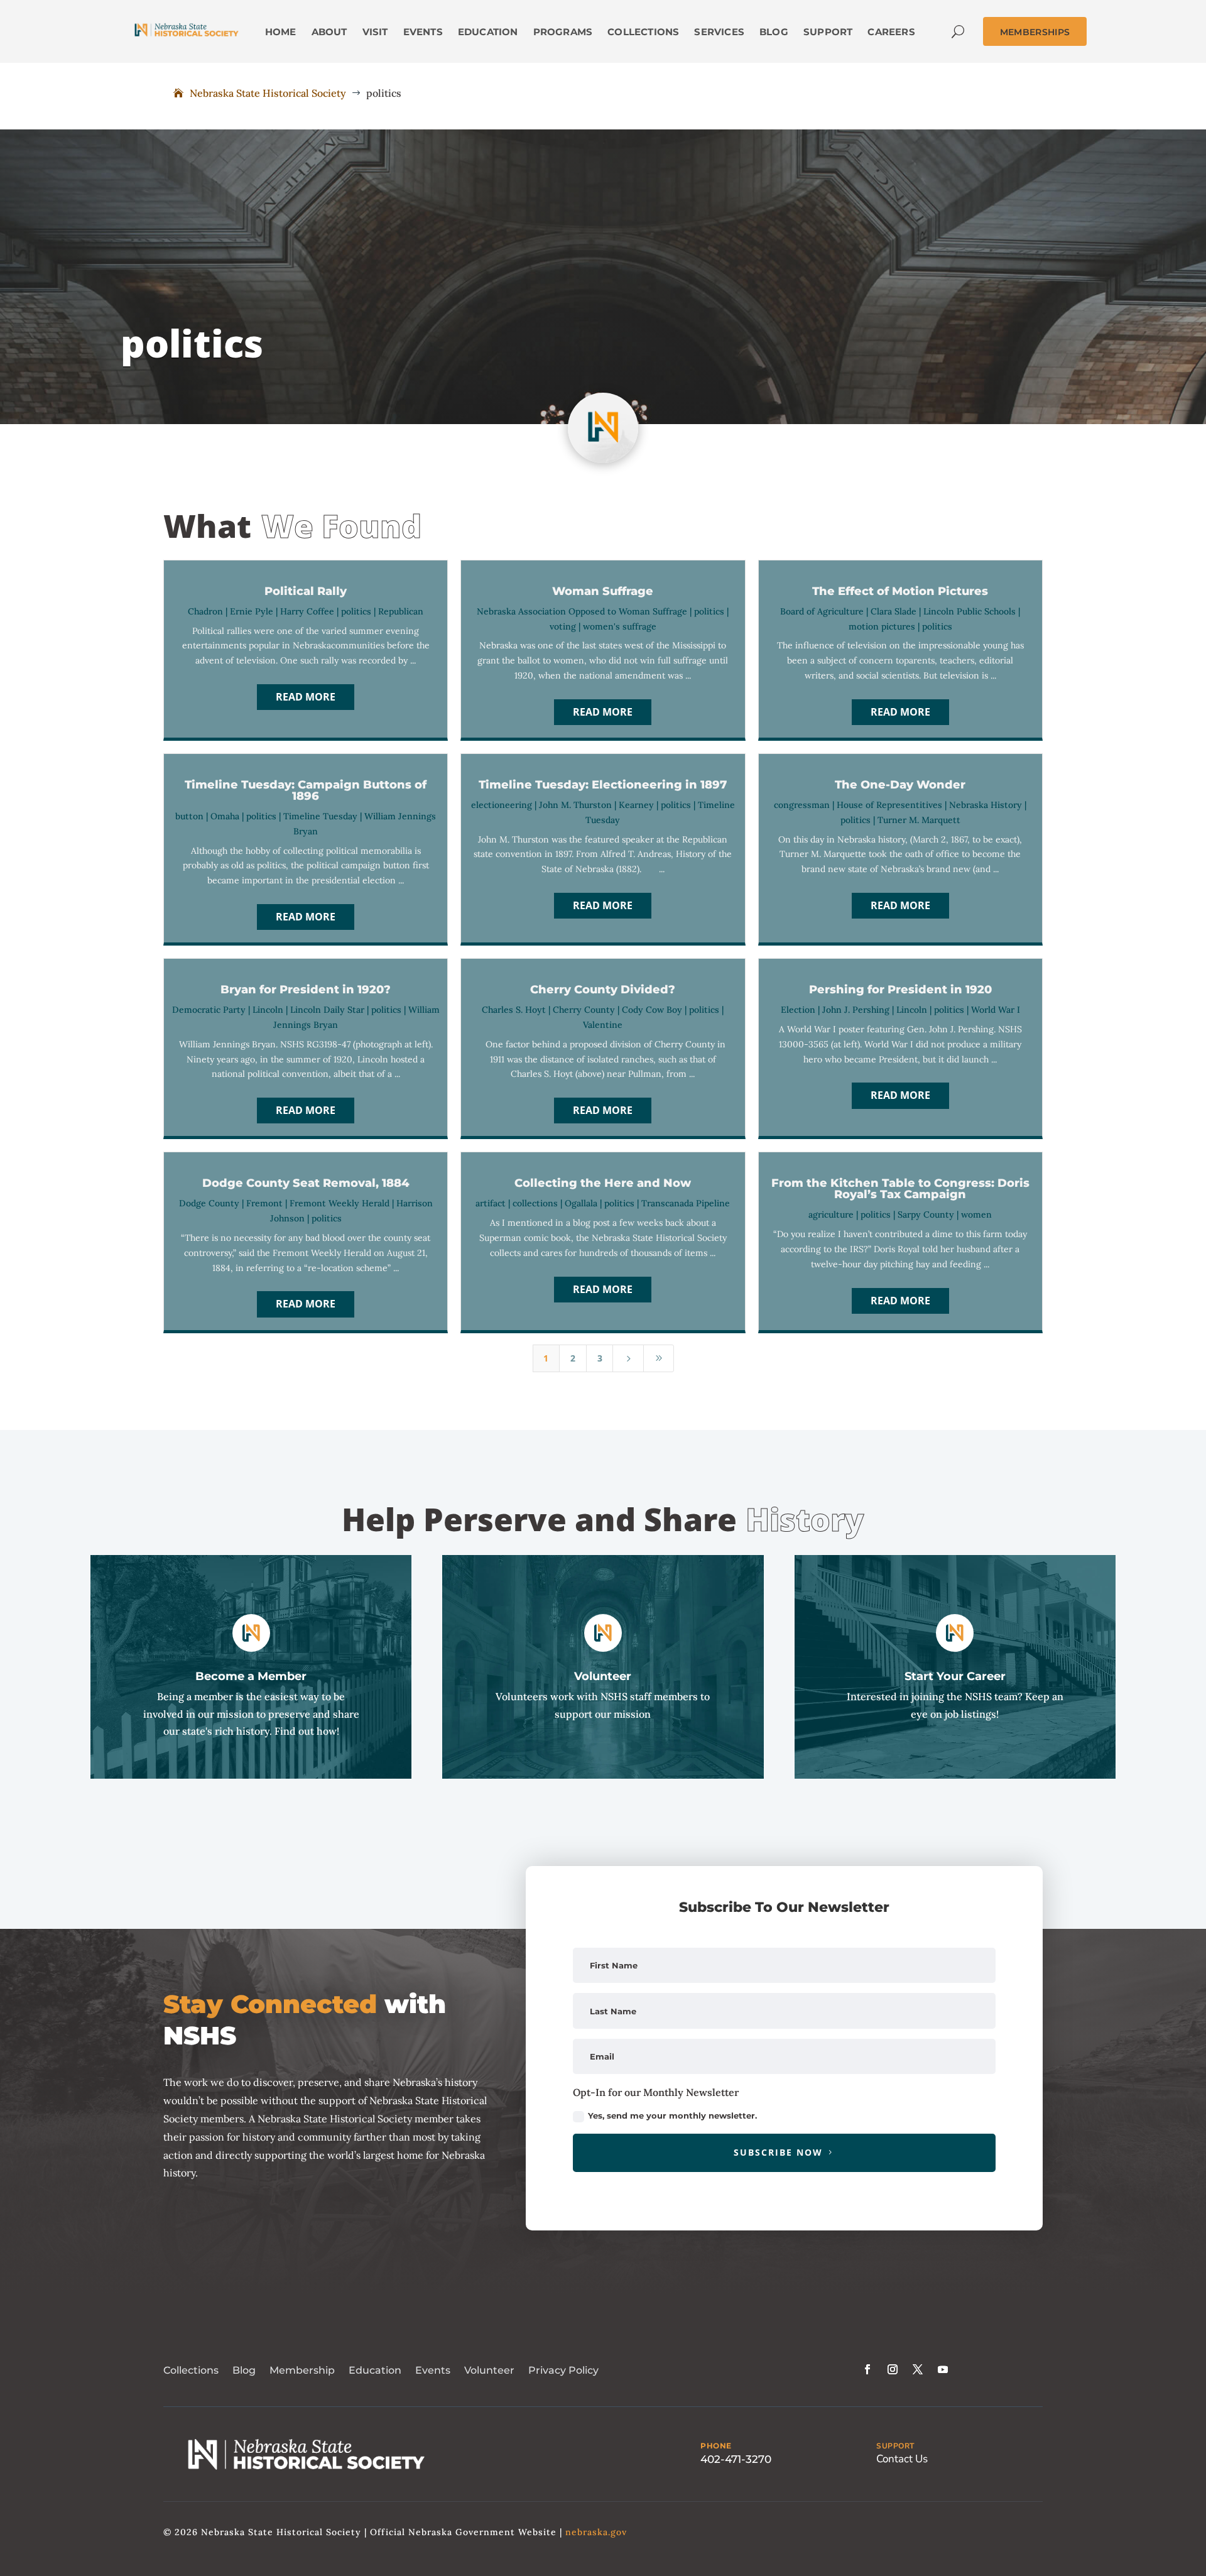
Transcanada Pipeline (686, 1203)
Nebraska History (986, 805)
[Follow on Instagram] (893, 2369)
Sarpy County (926, 1214)
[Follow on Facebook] (867, 2369)
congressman (802, 805)
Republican (401, 611)
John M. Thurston (575, 805)
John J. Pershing (856, 1010)
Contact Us (902, 2459)
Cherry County (584, 1010)
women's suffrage (620, 626)
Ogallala (581, 1203)
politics (356, 611)
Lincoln (268, 1010)
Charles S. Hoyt (514, 1010)
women (976, 1214)
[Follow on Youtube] (943, 2369)
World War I (996, 1010)
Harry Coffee (307, 611)
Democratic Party (209, 1010)
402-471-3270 (736, 2459)
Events (433, 2370)
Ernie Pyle (252, 611)
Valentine (603, 1025)
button (189, 816)
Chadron (205, 611)
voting (563, 626)
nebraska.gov (596, 2532)
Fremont (264, 1203)
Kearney (636, 805)
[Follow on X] (918, 2369)
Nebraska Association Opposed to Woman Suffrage (582, 611)
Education (375, 2370)
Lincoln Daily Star (327, 1010)
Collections (191, 2370)
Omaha (225, 816)
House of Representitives (889, 805)
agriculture (831, 1214)
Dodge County (209, 1203)
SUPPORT (895, 2446)
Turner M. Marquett (919, 820)
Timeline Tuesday (320, 816)
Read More (306, 697)
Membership (302, 2370)
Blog (244, 2370)
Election (798, 1010)
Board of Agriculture (822, 611)
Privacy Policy (563, 2370)
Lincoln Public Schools (970, 611)
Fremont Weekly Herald (340, 1203)
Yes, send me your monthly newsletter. (672, 2115)
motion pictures (882, 626)
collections (535, 1203)
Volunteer (489, 2370)
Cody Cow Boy (652, 1010)
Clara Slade (894, 611)
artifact (491, 1203)
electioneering (502, 805)
